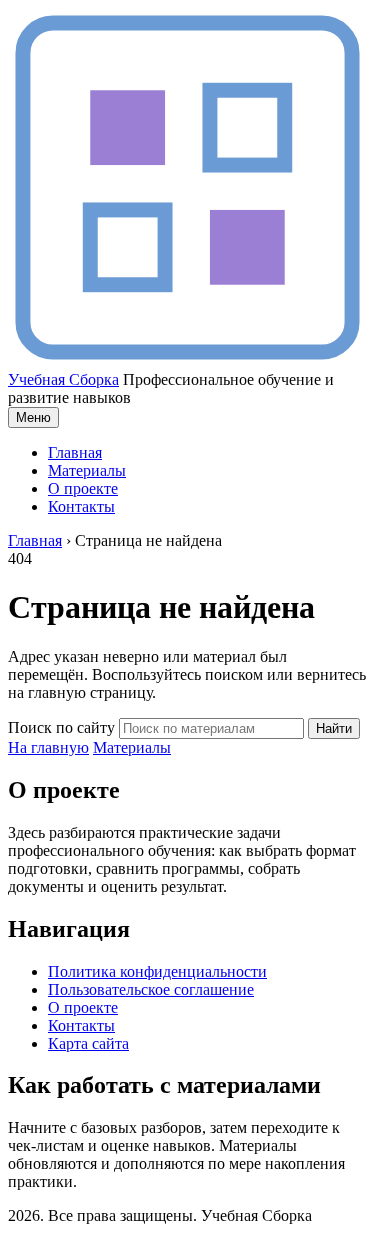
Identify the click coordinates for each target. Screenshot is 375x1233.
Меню (33, 417)
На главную (48, 747)
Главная (75, 452)
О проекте (83, 488)
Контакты (81, 506)
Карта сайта (88, 1043)
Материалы (87, 470)
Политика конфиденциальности (157, 971)
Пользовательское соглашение (151, 989)
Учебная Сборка (63, 379)
